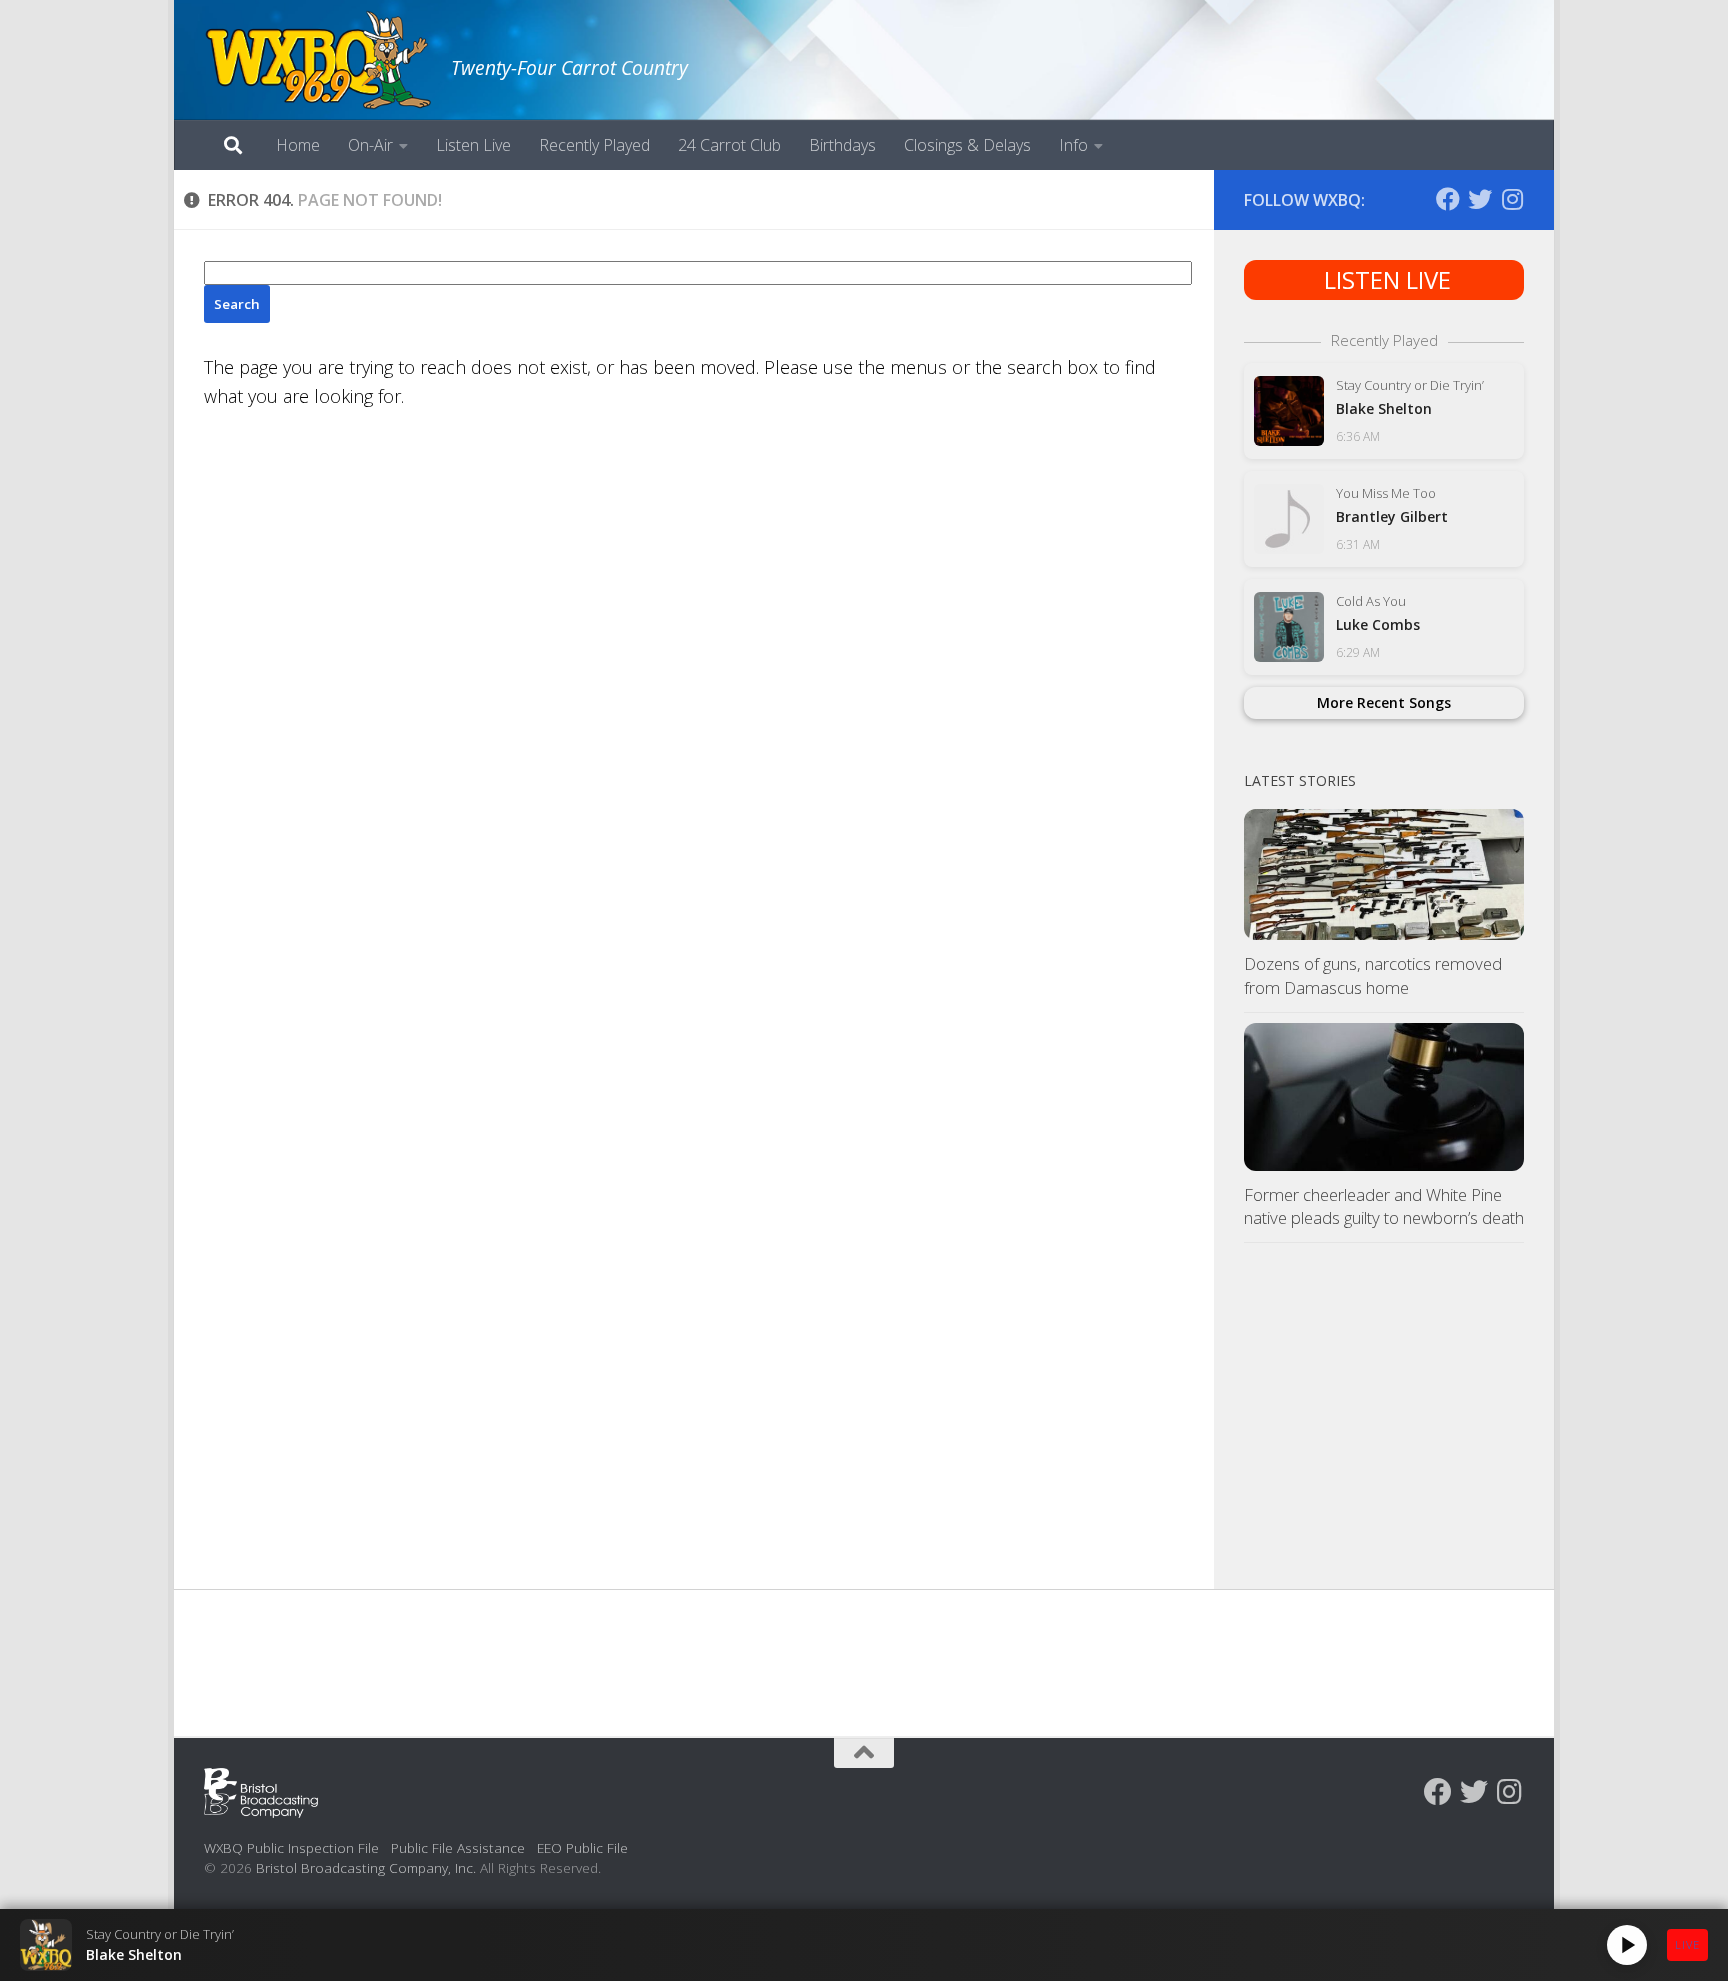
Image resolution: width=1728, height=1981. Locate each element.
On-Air (370, 145)
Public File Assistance (458, 1847)
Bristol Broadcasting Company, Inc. (366, 1867)
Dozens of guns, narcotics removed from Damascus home (1373, 975)
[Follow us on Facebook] (1448, 199)
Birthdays (842, 145)
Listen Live (473, 145)
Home (298, 145)
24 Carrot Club (729, 145)
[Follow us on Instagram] (1512, 199)
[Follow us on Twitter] (1480, 199)
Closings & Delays (967, 145)
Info (1073, 145)
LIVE (1687, 1944)
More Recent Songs (1384, 702)
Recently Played (594, 145)
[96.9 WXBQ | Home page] (317, 60)
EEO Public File (582, 1847)
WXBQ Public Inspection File (291, 1847)
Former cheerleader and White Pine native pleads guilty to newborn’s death (1384, 1206)
